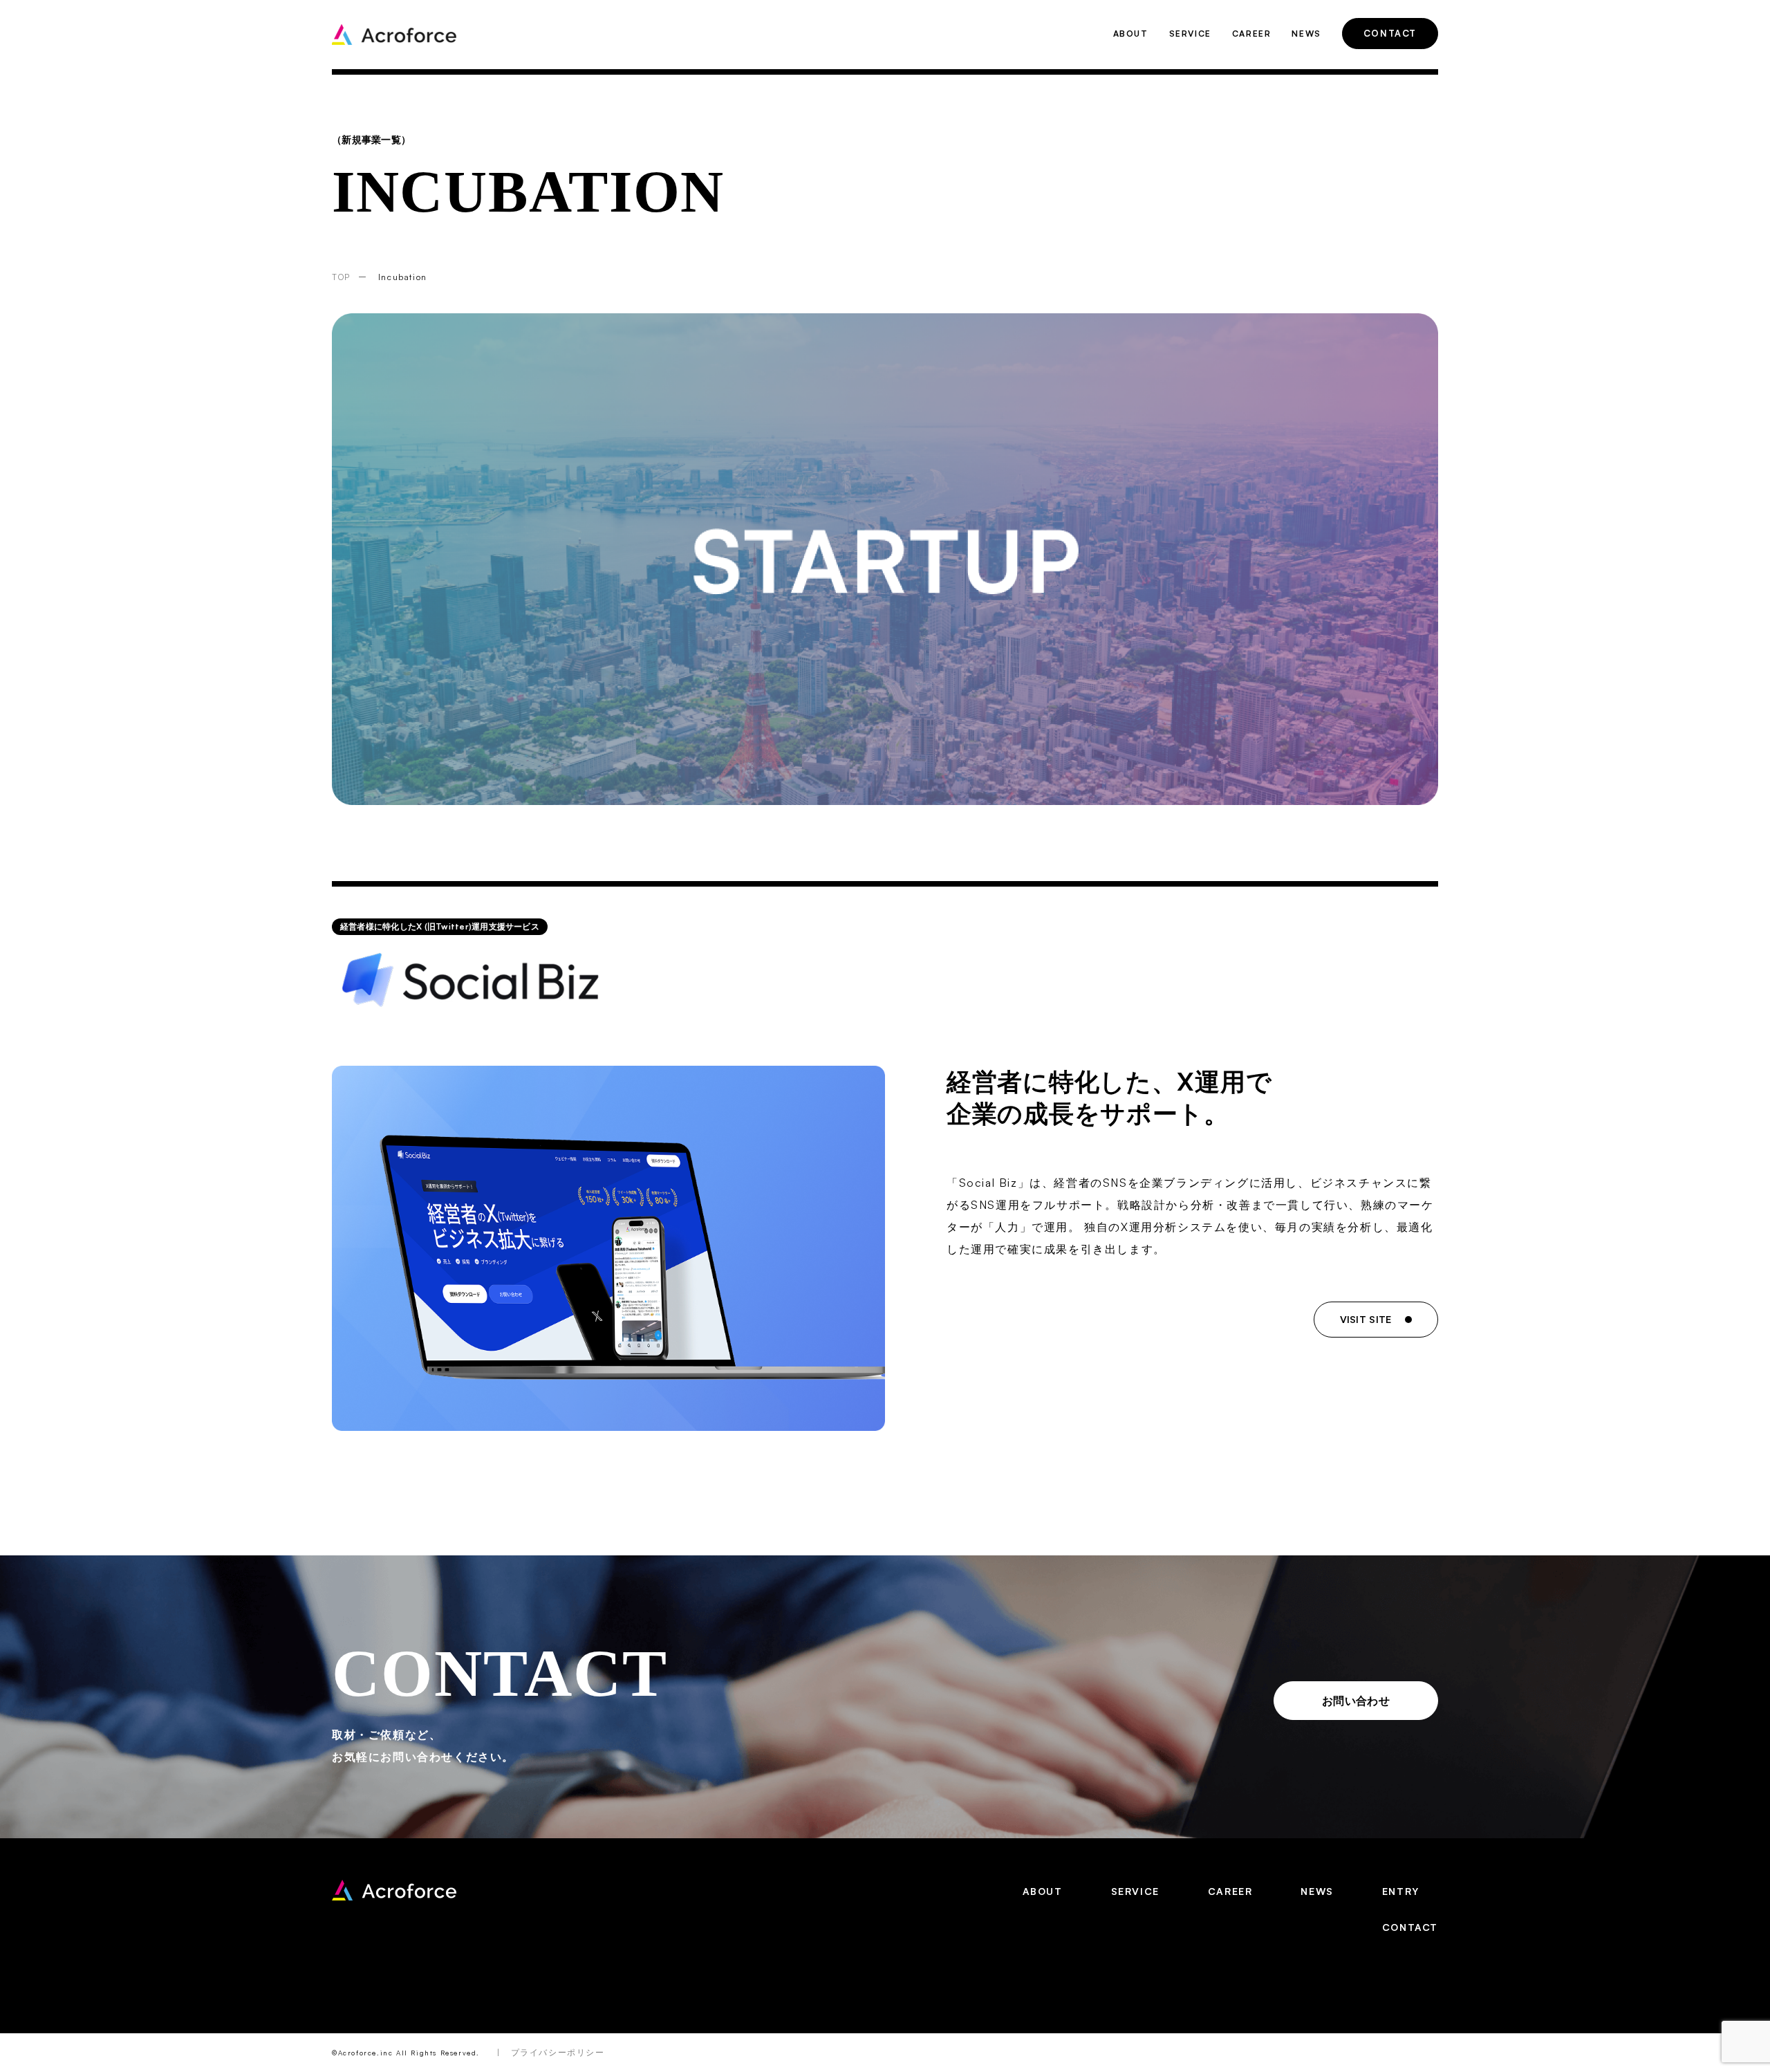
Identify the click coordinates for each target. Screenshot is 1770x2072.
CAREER (1252, 34)
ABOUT (1131, 34)
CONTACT (1390, 33)
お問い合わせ (1356, 1701)
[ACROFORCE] (394, 1890)
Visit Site (1366, 1319)
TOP (341, 277)
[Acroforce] (394, 34)
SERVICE (1190, 34)
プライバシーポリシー (558, 2052)
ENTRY (1401, 1891)
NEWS (1306, 34)
